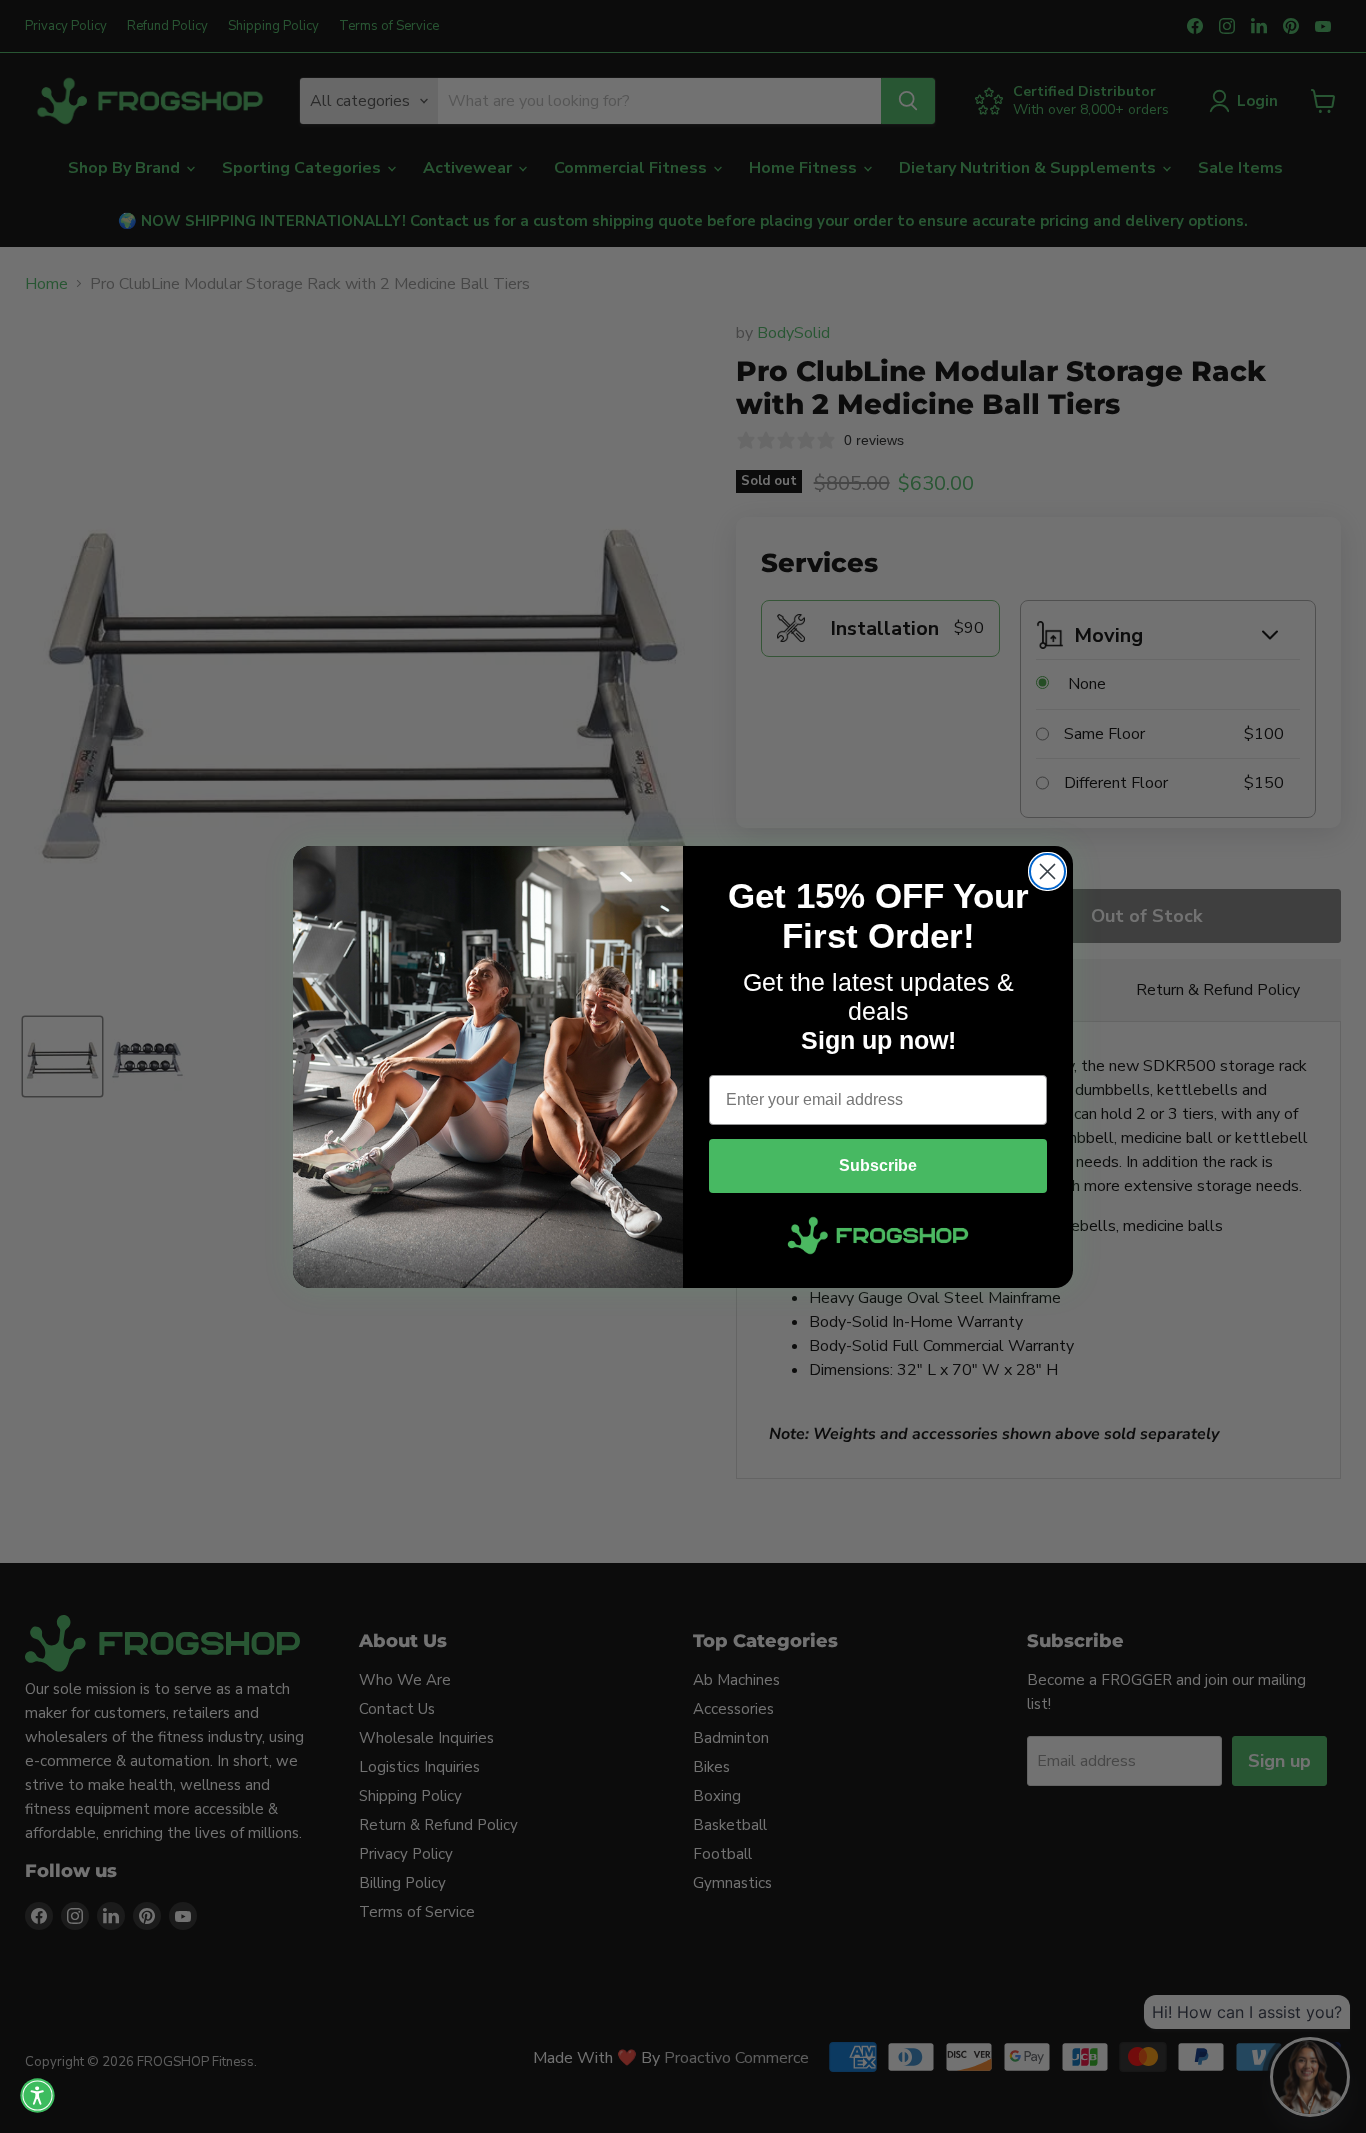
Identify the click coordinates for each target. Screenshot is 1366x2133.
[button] (37, 2095)
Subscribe (878, 1165)
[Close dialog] (1047, 871)
